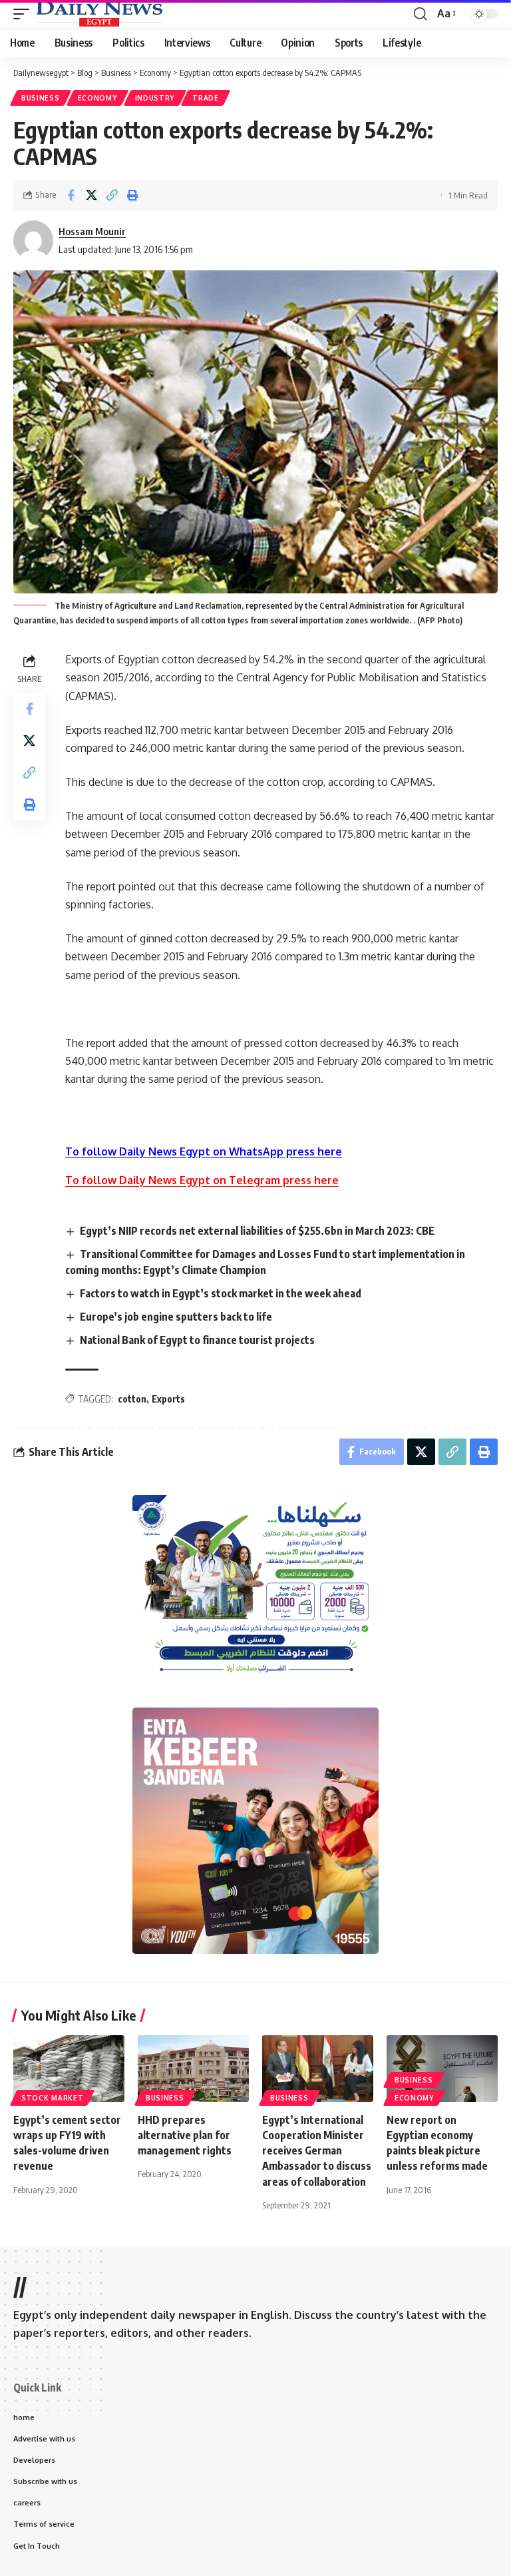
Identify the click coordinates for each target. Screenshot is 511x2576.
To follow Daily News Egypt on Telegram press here (202, 1180)
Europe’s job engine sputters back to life (176, 1317)
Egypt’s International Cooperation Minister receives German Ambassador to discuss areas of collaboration (317, 2151)
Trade (206, 98)
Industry (155, 98)
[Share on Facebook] (71, 195)
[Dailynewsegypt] (99, 14)
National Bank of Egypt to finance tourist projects (197, 1340)
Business (41, 98)
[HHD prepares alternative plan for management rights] (193, 2069)
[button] (25, 14)
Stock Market (52, 2098)
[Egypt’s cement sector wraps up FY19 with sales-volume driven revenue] (69, 2069)
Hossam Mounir (92, 231)
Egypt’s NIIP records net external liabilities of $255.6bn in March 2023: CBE (257, 1231)
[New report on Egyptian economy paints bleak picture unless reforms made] (442, 2069)
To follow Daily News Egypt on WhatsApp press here (204, 1151)
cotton (132, 1399)
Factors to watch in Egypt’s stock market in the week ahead (221, 1293)
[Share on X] (91, 195)
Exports (168, 1399)
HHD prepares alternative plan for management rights (185, 2135)
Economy (97, 98)
